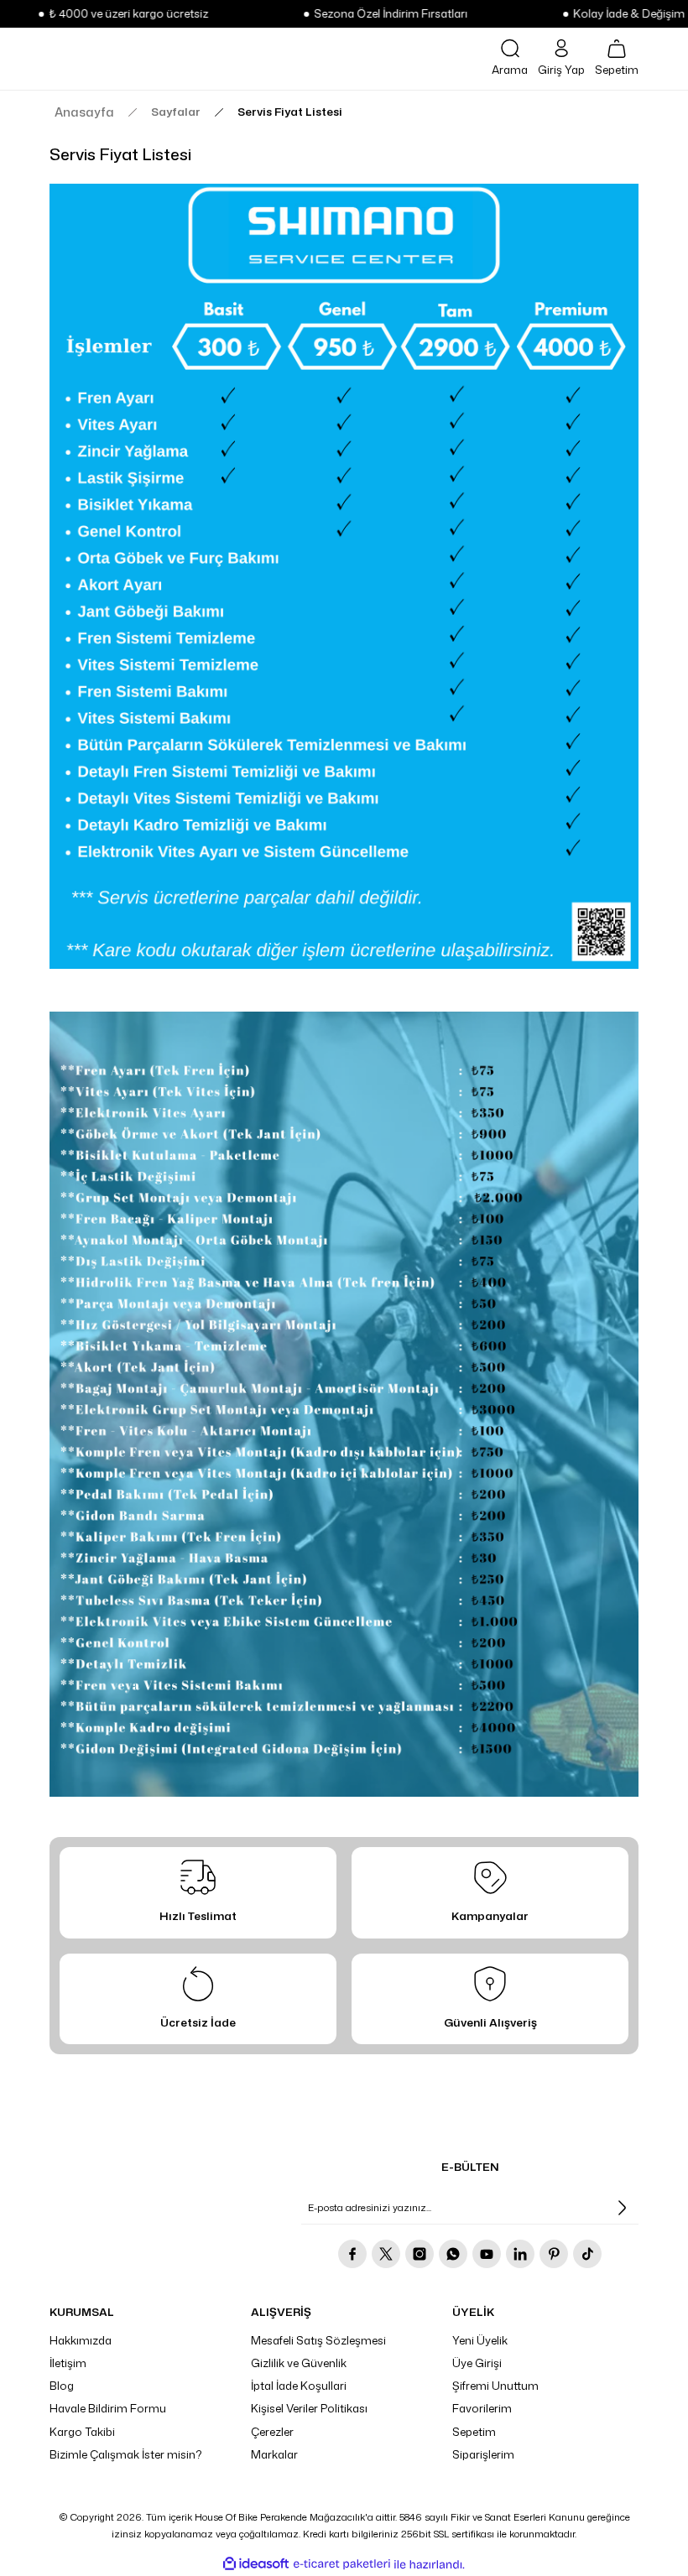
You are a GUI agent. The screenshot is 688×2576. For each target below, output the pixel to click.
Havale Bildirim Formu (108, 2408)
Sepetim (474, 2432)
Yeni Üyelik (480, 2340)
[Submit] (622, 2208)
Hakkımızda (81, 2340)
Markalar (274, 2454)
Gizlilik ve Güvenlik (299, 2363)
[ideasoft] (256, 2564)
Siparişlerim (483, 2454)
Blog (62, 2386)
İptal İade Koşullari (299, 2386)
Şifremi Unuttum (495, 2386)
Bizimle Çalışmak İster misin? (126, 2454)
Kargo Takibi (82, 2432)
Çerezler (272, 2432)
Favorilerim (482, 2408)
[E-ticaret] (342, 2565)
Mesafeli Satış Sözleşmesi (318, 2340)
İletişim (68, 2363)
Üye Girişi (477, 2363)
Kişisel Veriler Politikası (309, 2408)
